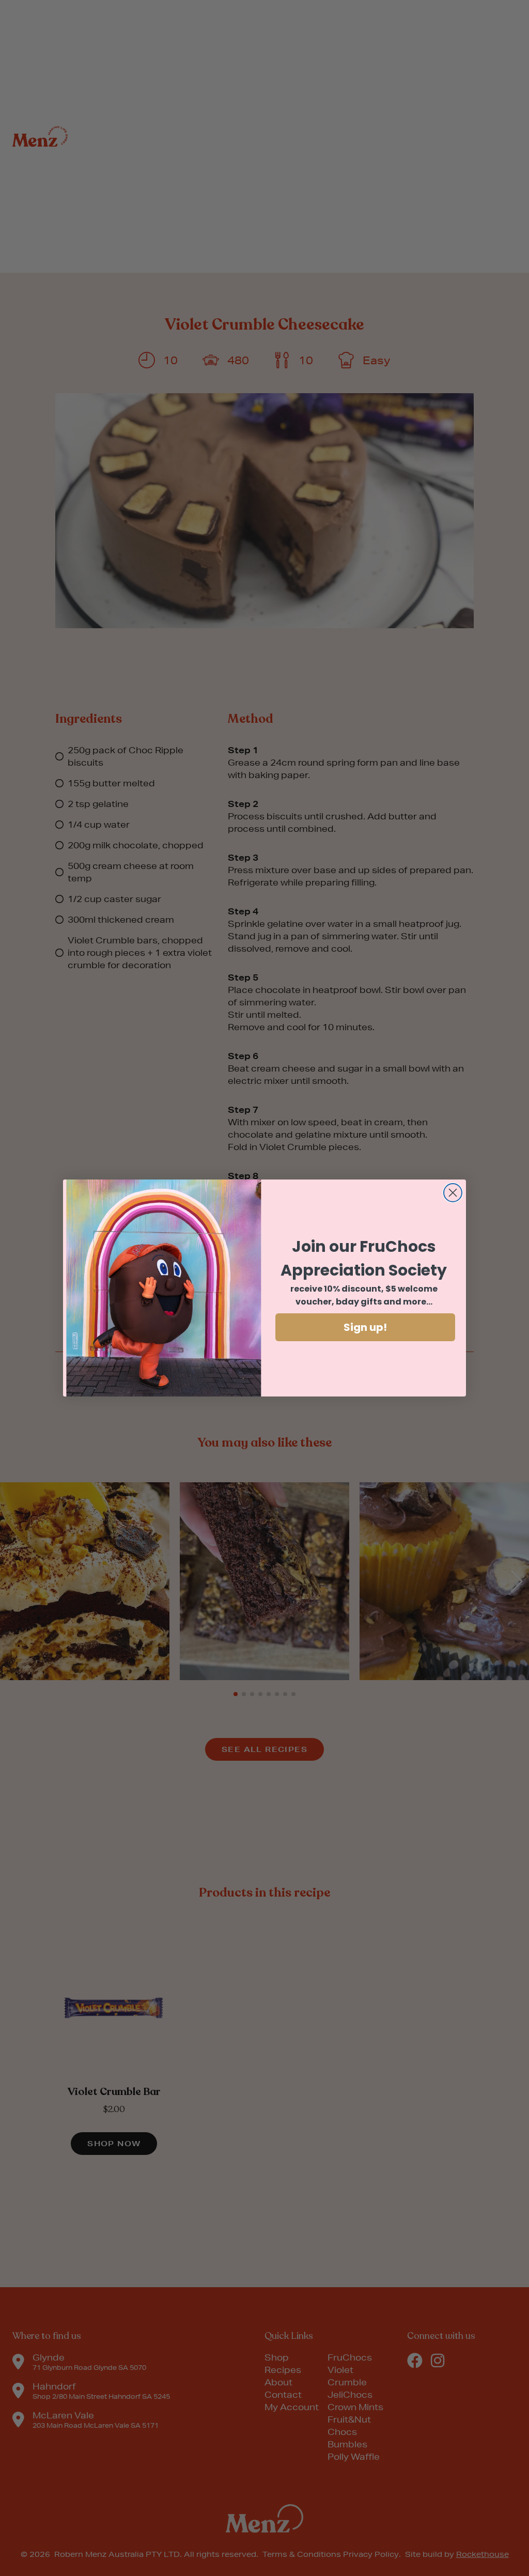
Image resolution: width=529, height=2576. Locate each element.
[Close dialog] (453, 1193)
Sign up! (365, 1327)
